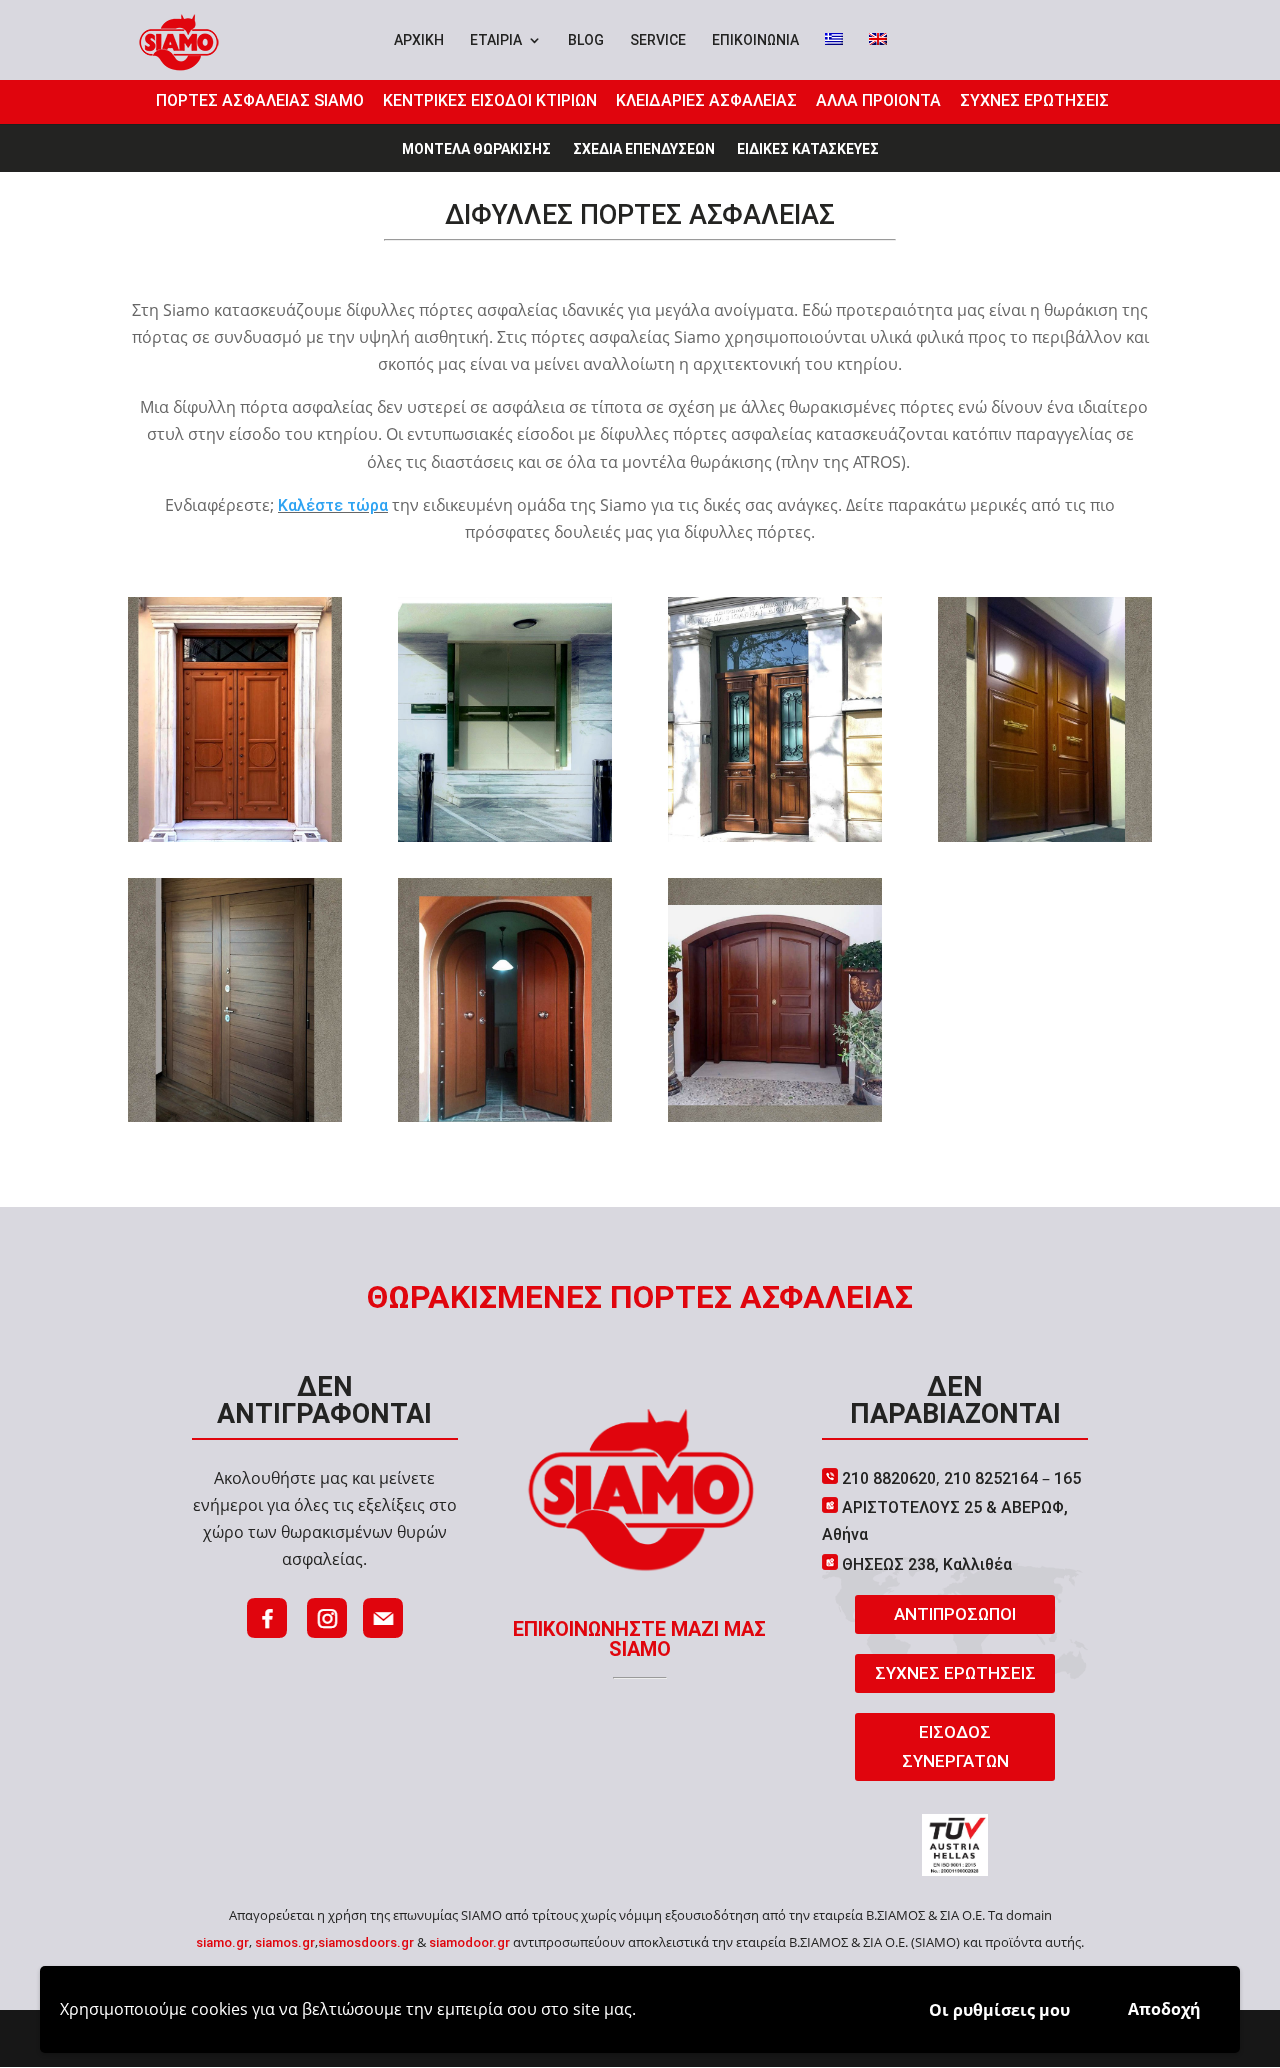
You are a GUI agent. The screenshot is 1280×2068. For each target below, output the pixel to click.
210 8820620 (887, 1478)
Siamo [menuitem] (186, 310)
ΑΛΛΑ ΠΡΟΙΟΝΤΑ (878, 100)
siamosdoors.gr (366, 1942)
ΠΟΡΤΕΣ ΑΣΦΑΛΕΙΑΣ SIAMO (260, 100)
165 (1067, 1478)
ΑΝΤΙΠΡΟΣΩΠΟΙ (955, 1614)
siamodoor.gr (469, 1942)
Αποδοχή (1164, 2009)
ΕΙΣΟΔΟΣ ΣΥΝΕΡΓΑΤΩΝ (955, 1746)
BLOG (586, 40)
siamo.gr (222, 1942)
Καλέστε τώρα (333, 505)
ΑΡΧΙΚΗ (419, 40)
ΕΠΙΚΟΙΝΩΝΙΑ (755, 40)
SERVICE (658, 40)
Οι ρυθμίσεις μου (999, 2010)
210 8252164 (989, 1478)
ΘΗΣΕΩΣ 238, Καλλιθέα (927, 1564)
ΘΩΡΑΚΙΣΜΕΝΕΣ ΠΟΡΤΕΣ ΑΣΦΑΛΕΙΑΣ (640, 1297)
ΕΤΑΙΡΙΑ (496, 40)
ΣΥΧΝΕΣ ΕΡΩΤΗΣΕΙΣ (1034, 100)
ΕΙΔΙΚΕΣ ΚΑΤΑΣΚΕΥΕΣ (808, 149)
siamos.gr (285, 1942)
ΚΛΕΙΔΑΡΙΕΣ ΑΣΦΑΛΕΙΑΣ (706, 100)
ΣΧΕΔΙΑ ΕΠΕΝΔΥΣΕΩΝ (644, 149)
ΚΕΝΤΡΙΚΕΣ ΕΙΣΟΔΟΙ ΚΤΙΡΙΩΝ (490, 100)
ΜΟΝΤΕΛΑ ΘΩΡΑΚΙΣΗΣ (476, 149)
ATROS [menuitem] (877, 462)
